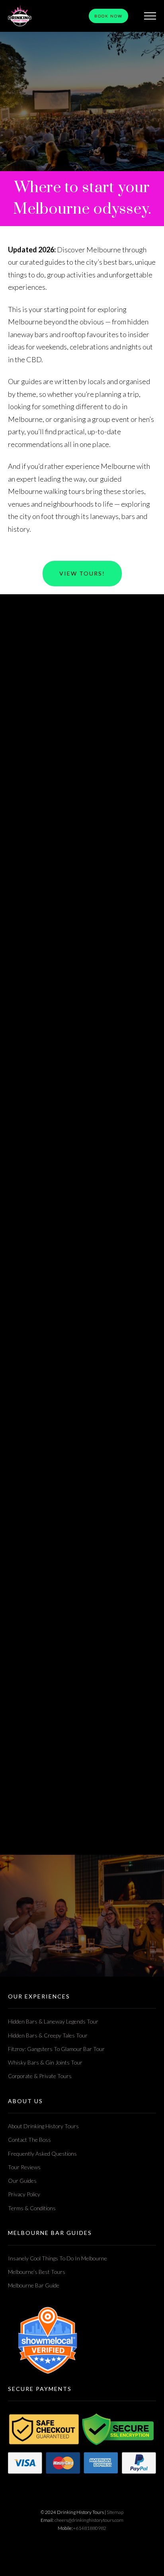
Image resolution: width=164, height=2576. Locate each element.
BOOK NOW (108, 16)
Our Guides (22, 2181)
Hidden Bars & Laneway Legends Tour (53, 2021)
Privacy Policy (24, 2194)
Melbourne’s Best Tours (37, 2272)
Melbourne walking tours (46, 491)
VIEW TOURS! (82, 573)
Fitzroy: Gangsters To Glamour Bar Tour (56, 2049)
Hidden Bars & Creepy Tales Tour (48, 2035)
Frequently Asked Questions (42, 2153)
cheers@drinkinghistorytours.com (89, 2520)
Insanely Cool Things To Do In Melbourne (58, 2258)
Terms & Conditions (32, 2208)
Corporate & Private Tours (40, 2076)
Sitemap (115, 2512)
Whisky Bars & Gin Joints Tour (45, 2062)
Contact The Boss (29, 2140)
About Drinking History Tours (43, 2126)
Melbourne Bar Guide (34, 2285)
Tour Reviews (24, 2167)
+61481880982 (90, 2528)
